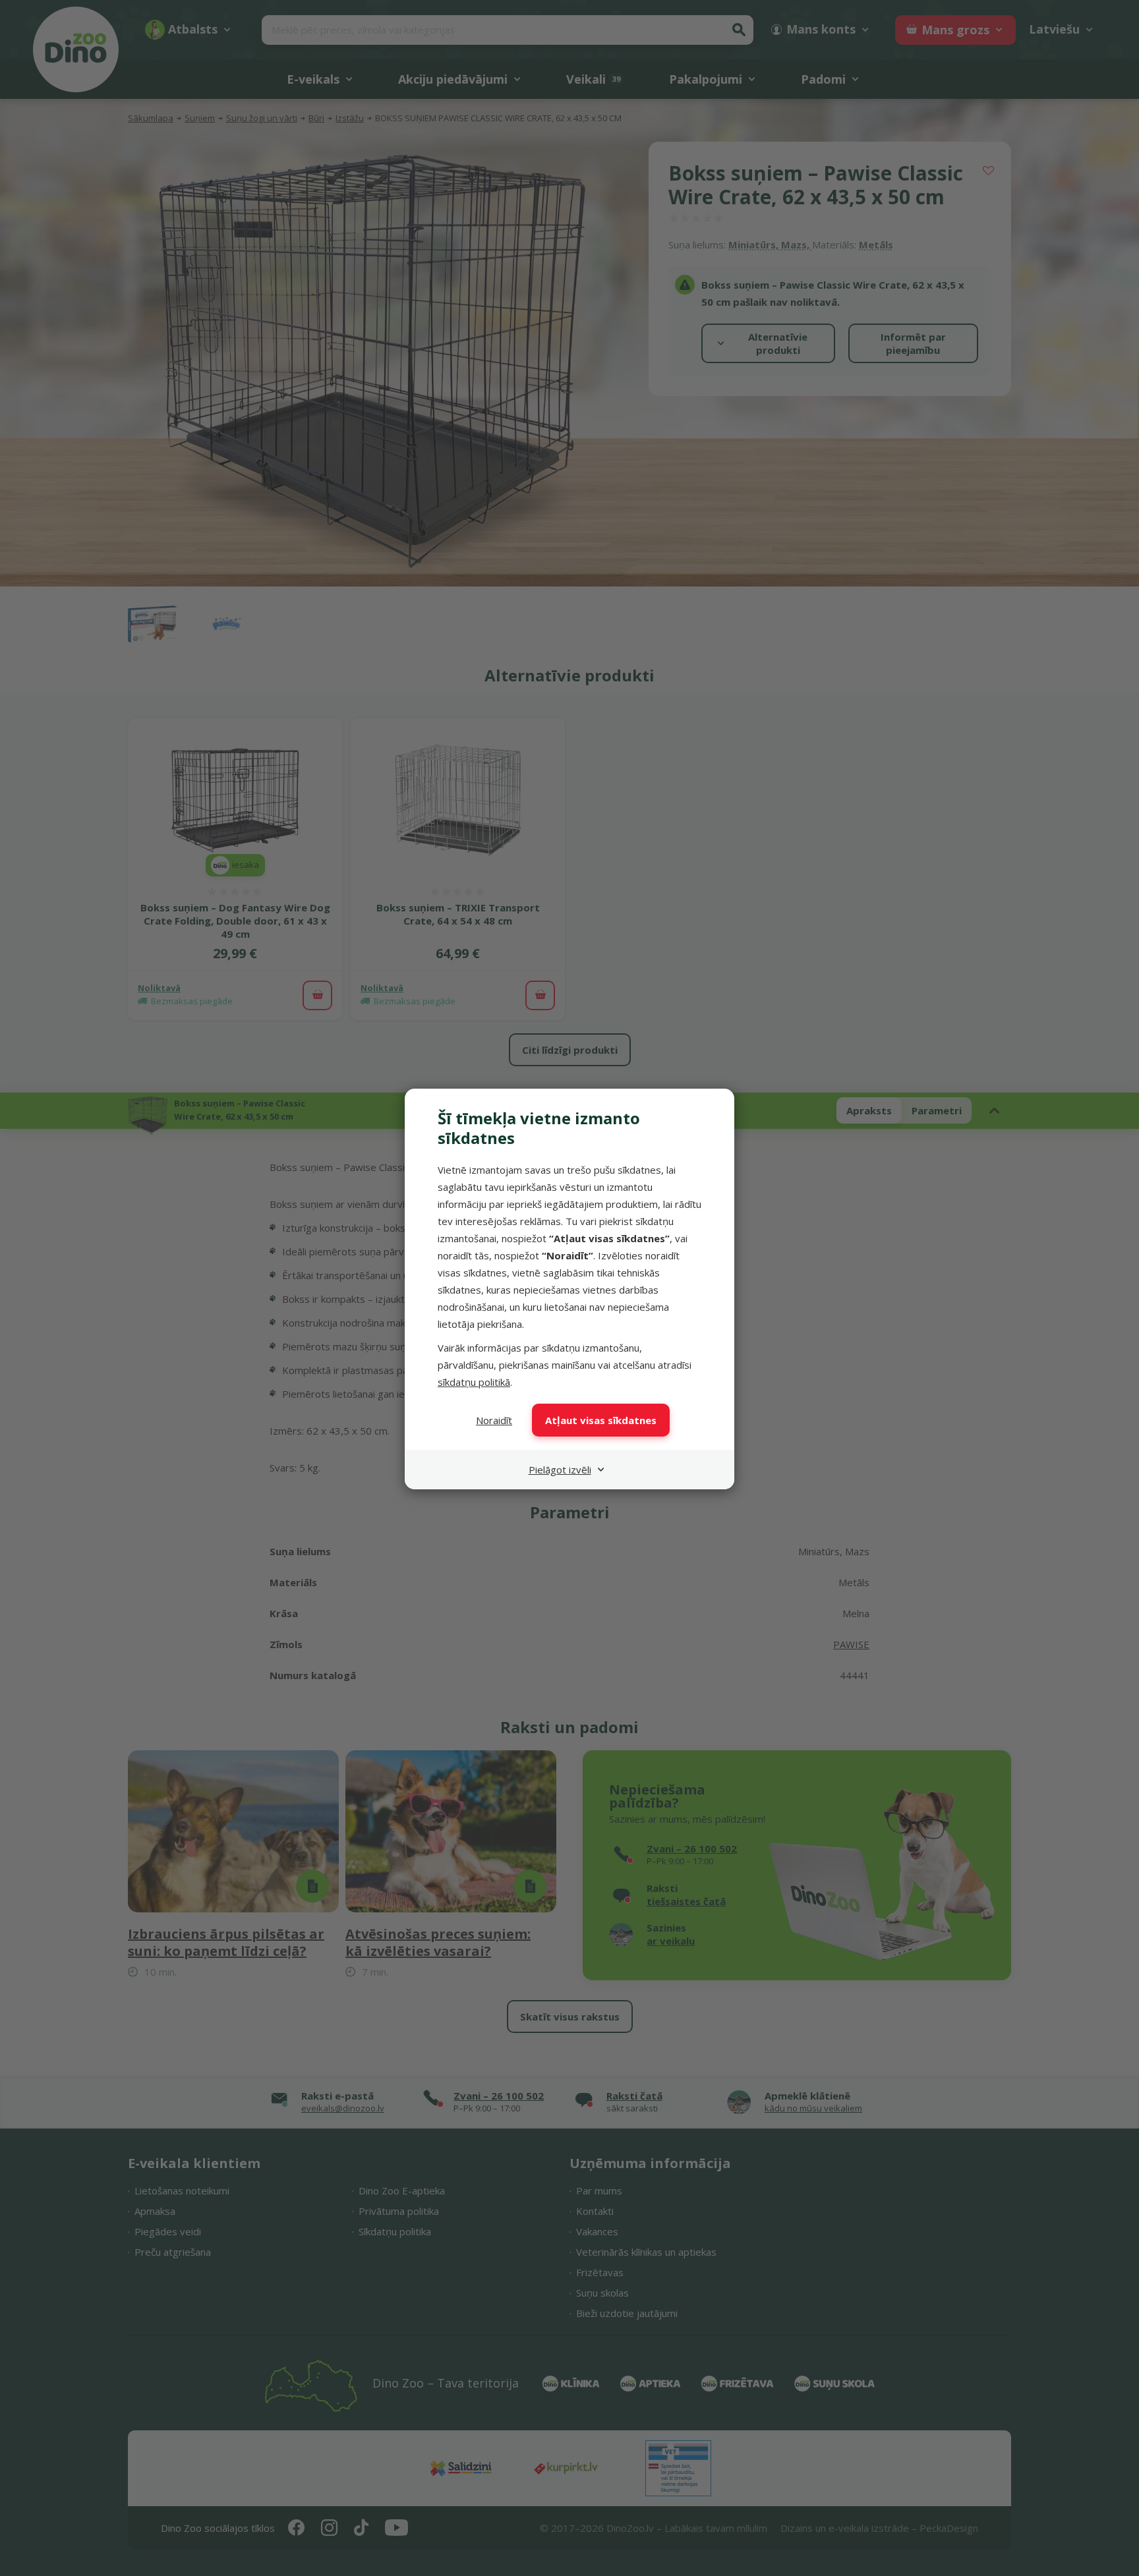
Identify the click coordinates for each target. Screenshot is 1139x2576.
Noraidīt (494, 1420)
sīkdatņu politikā (474, 1382)
